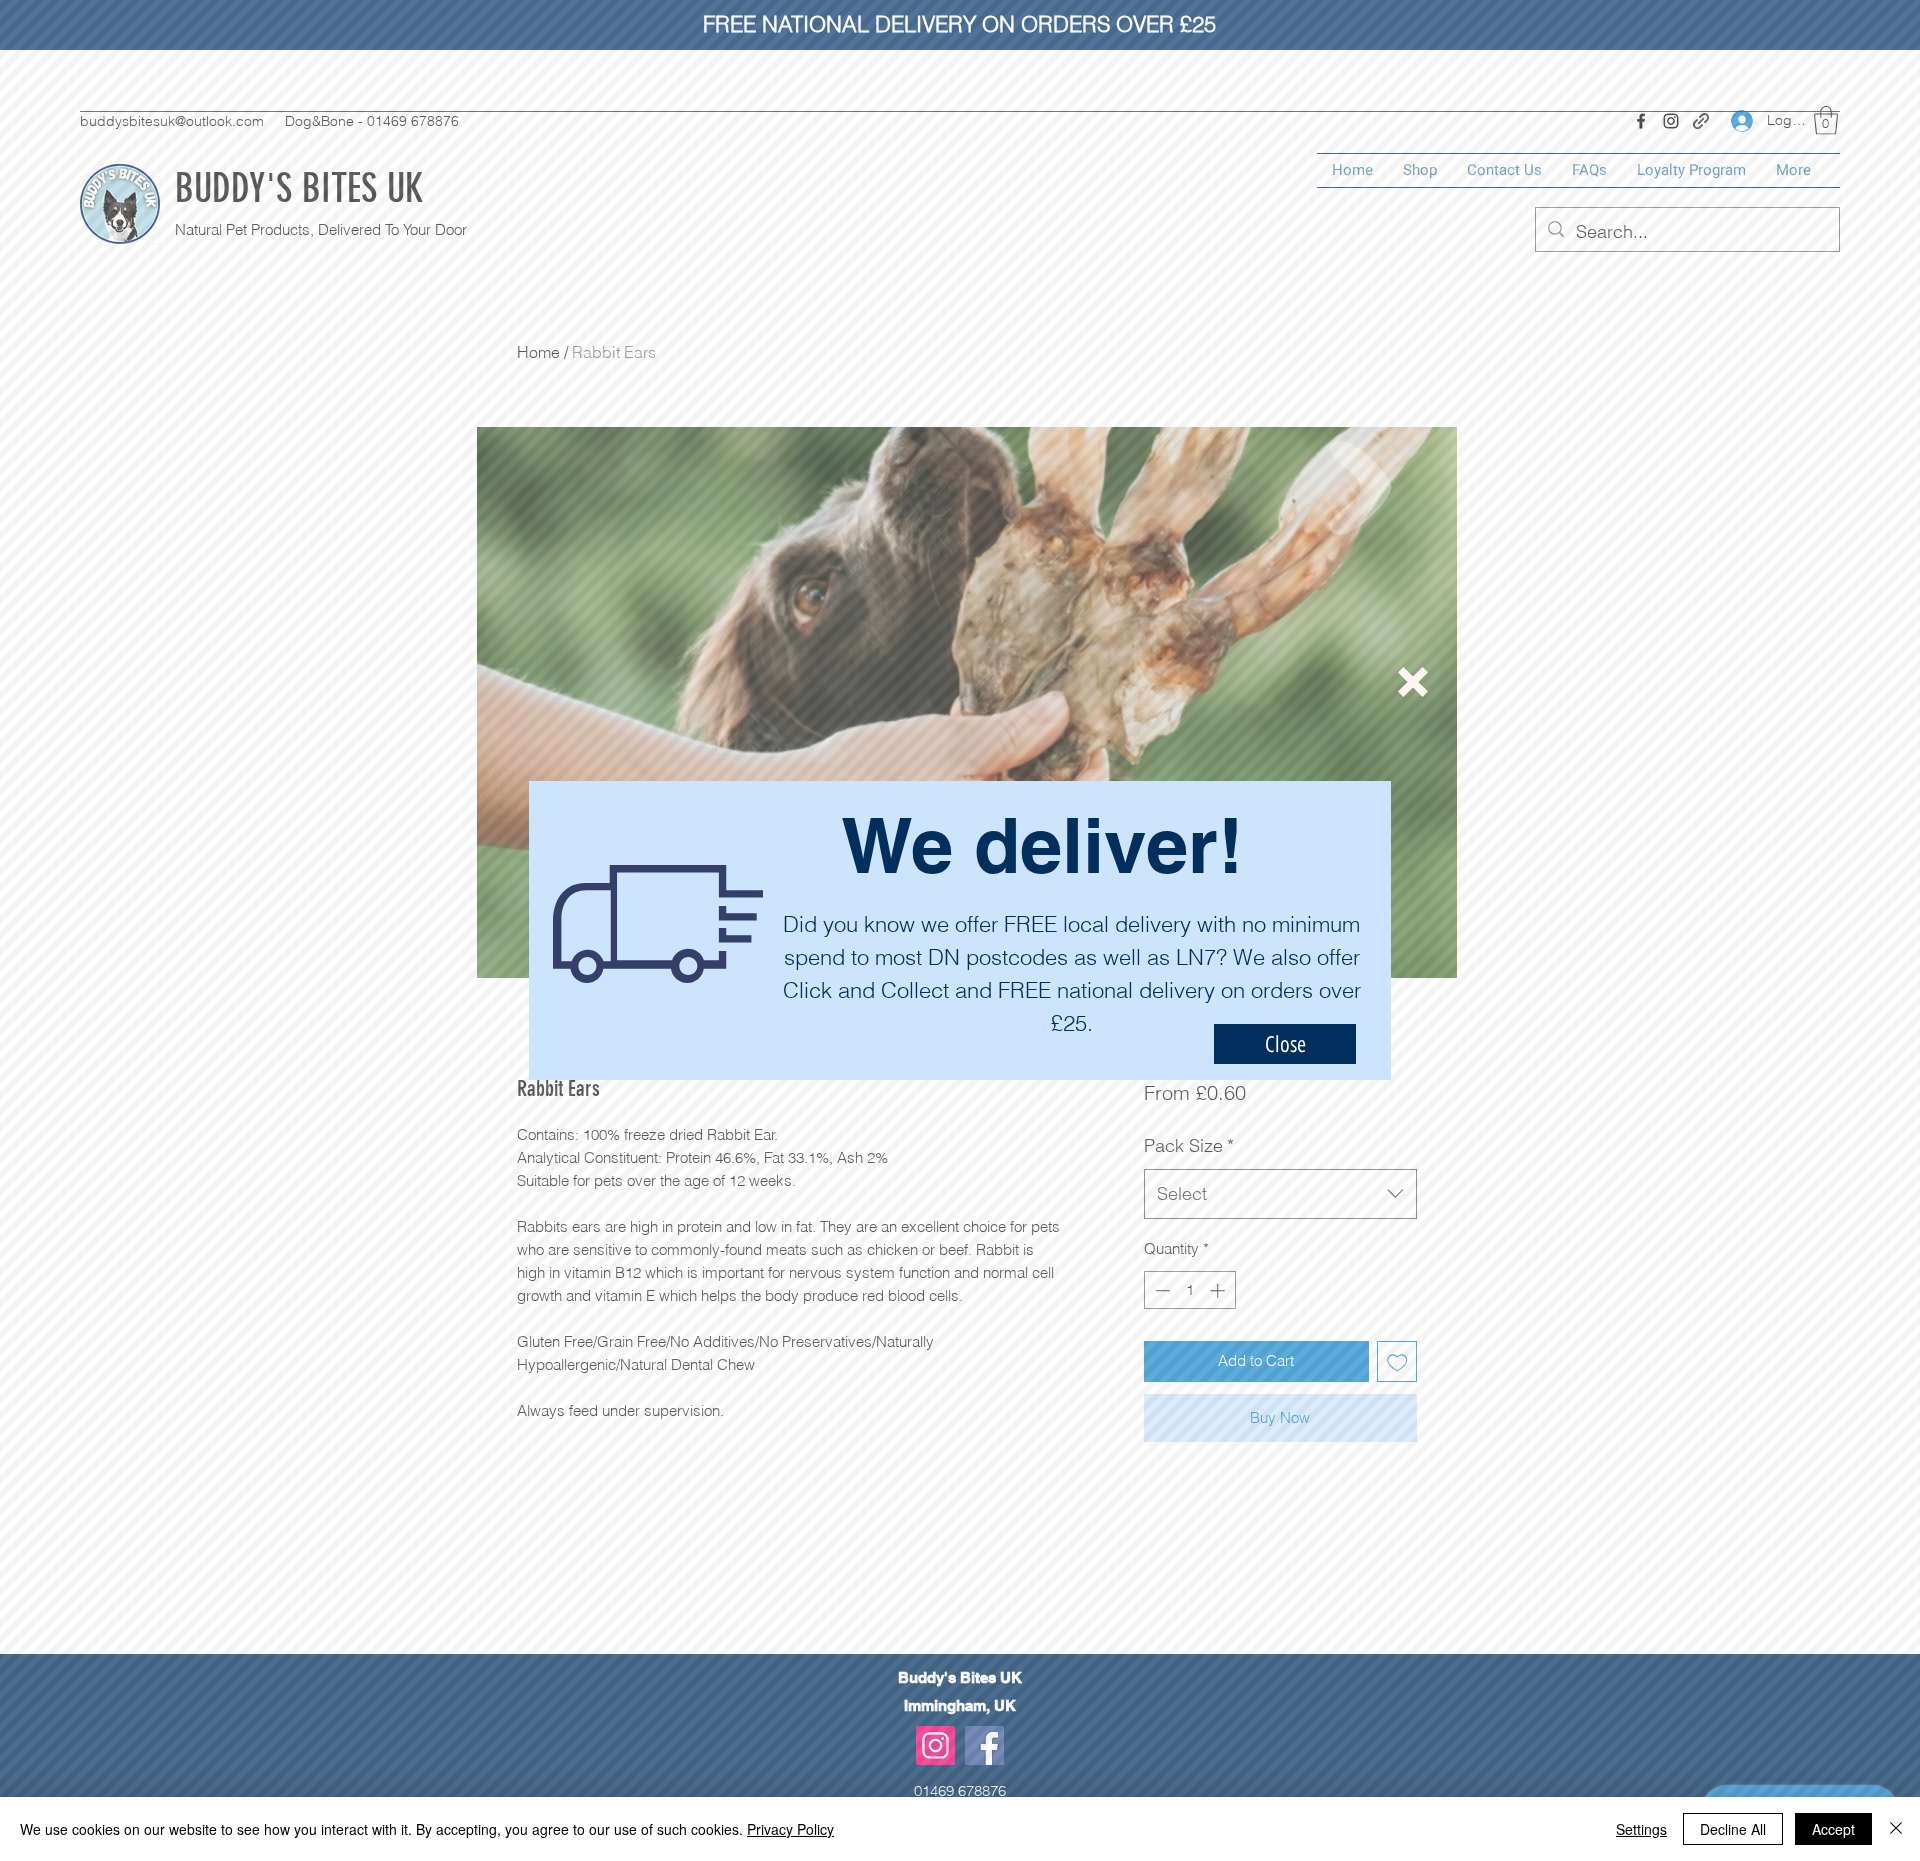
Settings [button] (1641, 1829)
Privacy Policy (790, 1829)
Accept (1833, 1829)
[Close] (1896, 1829)
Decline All (1733, 1829)
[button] (1413, 682)
